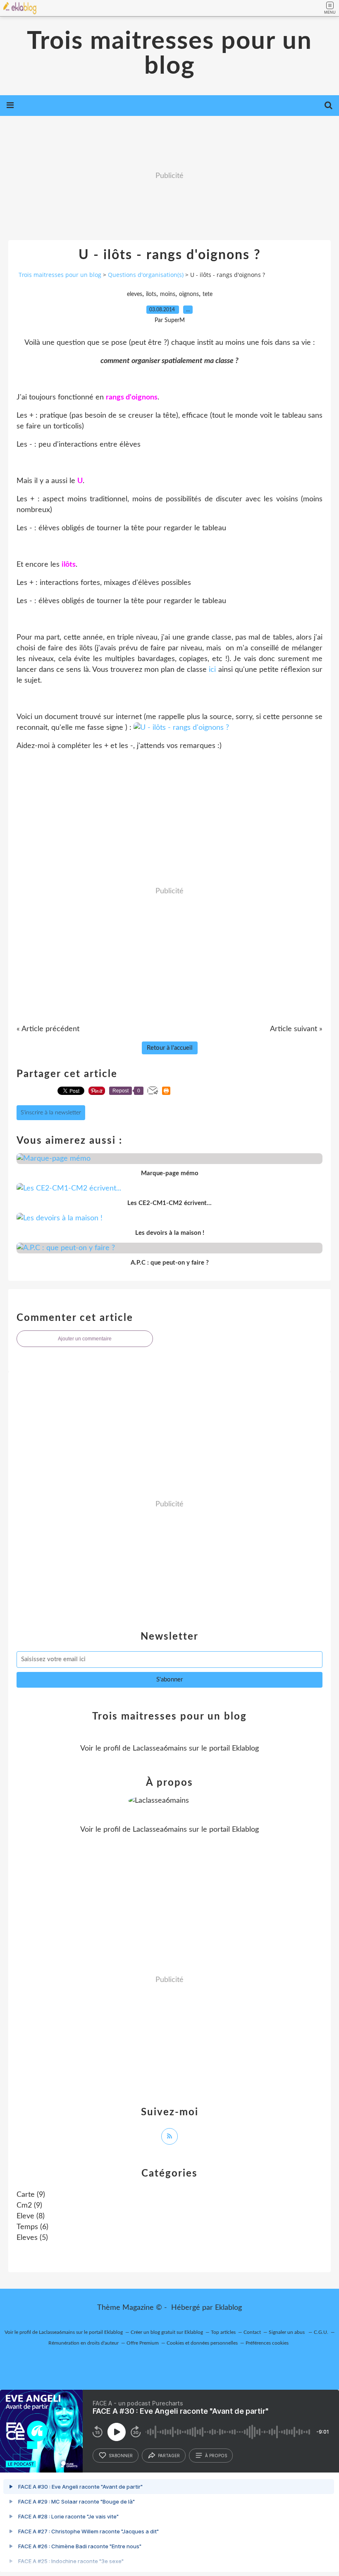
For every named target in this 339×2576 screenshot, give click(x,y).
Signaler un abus (287, 2332)
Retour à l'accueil (170, 1048)
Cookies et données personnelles (202, 2343)
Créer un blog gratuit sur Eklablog (167, 2332)
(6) (32, 2227)
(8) (31, 2216)
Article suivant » (296, 1029)
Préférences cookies (267, 2343)
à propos (216, 2456)
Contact (252, 2332)
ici (212, 670)
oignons (189, 294)
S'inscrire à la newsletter (51, 1113)
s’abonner (121, 2456)
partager (169, 2456)
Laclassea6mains (160, 1749)
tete (208, 294)
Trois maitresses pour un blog (169, 54)
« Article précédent (48, 1029)
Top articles (223, 2332)
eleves (135, 294)
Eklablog (228, 2308)
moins (168, 294)
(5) (32, 2238)
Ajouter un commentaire (85, 1339)
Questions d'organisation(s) (146, 275)
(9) (31, 2195)
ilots (151, 294)
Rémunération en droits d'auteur (84, 2343)
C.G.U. (321, 2332)
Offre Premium (143, 2343)
